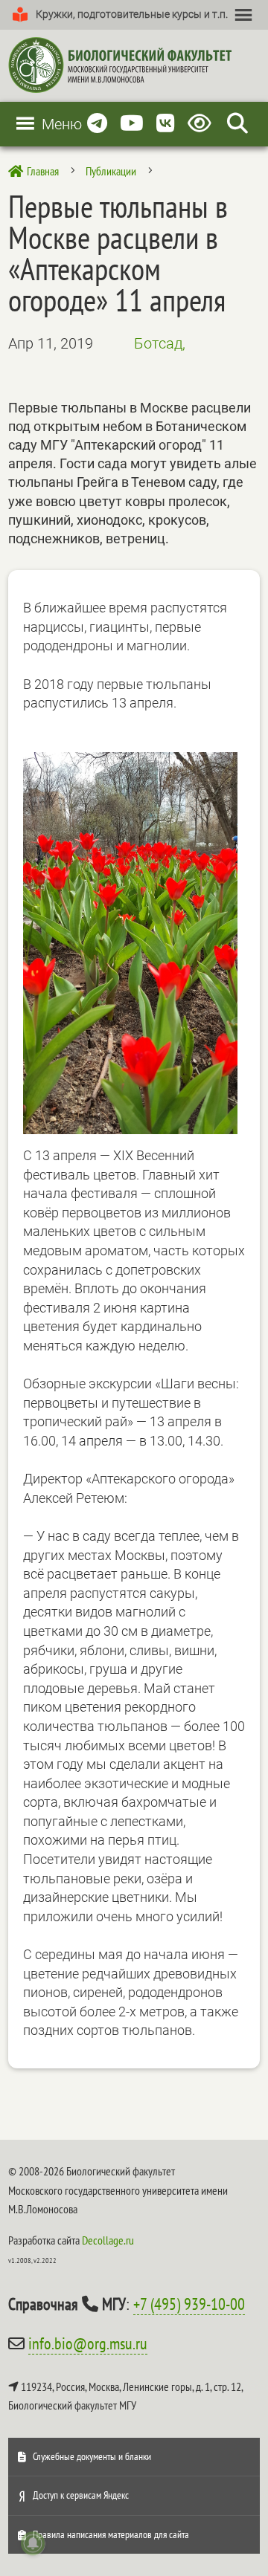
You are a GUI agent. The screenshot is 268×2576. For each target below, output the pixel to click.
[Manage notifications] (33, 2543)
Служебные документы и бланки (92, 2456)
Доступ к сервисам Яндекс (81, 2495)
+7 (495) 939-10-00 (189, 2304)
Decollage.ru (108, 2240)
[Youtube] (132, 124)
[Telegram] (97, 124)
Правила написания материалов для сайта (111, 2534)
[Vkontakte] (166, 124)
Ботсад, (160, 343)
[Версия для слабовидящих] (202, 124)
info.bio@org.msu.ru (88, 2343)
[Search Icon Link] (237, 124)
